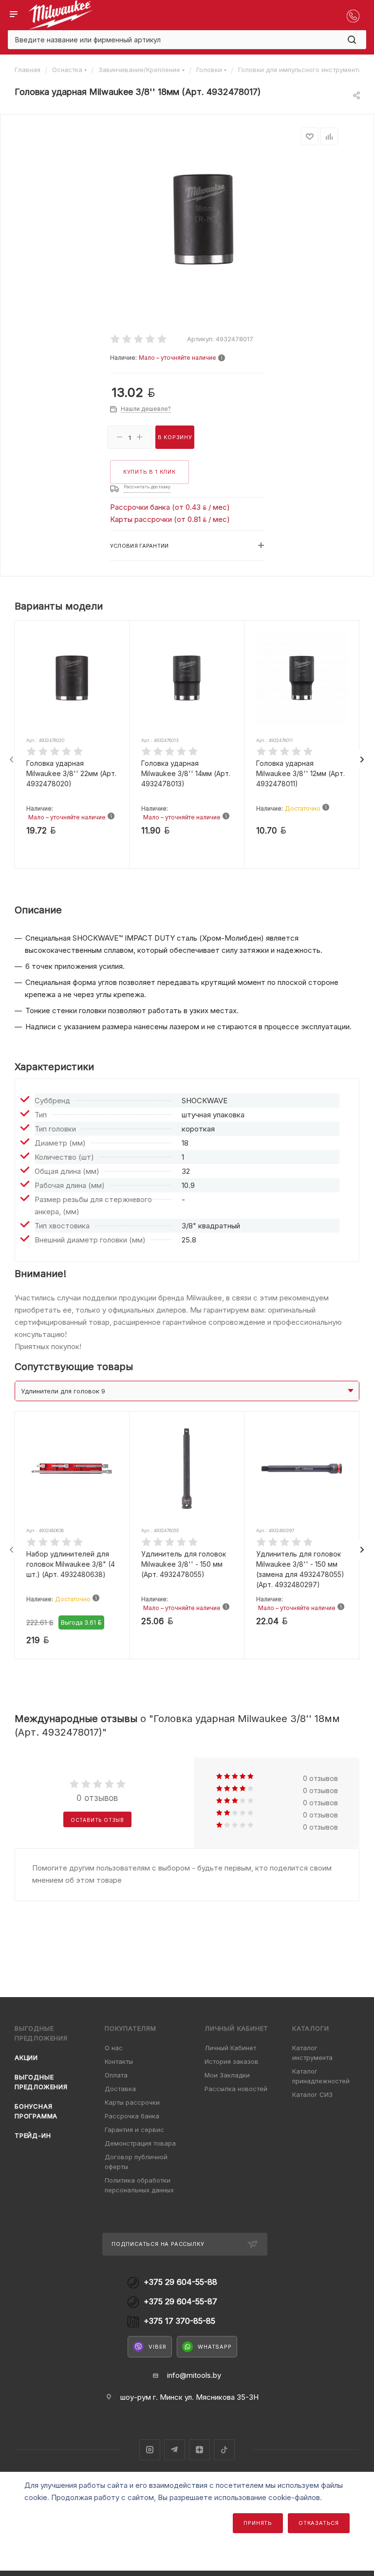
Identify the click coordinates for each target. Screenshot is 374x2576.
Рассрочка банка (132, 2116)
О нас (114, 2048)
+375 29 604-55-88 (180, 2282)
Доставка (120, 2089)
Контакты (119, 2061)
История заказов (232, 2061)
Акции (26, 2057)
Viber (158, 2347)
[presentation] (12, 760)
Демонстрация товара (140, 2143)
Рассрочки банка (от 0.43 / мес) (170, 507)
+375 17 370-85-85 (179, 2321)
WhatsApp (215, 2347)
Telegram (175, 2450)
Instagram (150, 2450)
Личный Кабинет (230, 2048)
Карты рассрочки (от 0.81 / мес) (170, 519)
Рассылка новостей (236, 2089)
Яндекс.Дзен (199, 2450)
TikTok (224, 2450)
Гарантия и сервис (134, 2130)
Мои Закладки (227, 2075)
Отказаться (319, 2523)
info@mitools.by (194, 2375)
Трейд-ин (33, 2135)
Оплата (116, 2075)
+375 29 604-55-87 (180, 2302)
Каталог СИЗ (312, 2094)
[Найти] (352, 40)
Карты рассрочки (132, 2102)
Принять (258, 2523)
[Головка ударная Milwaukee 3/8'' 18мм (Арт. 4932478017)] (203, 219)
